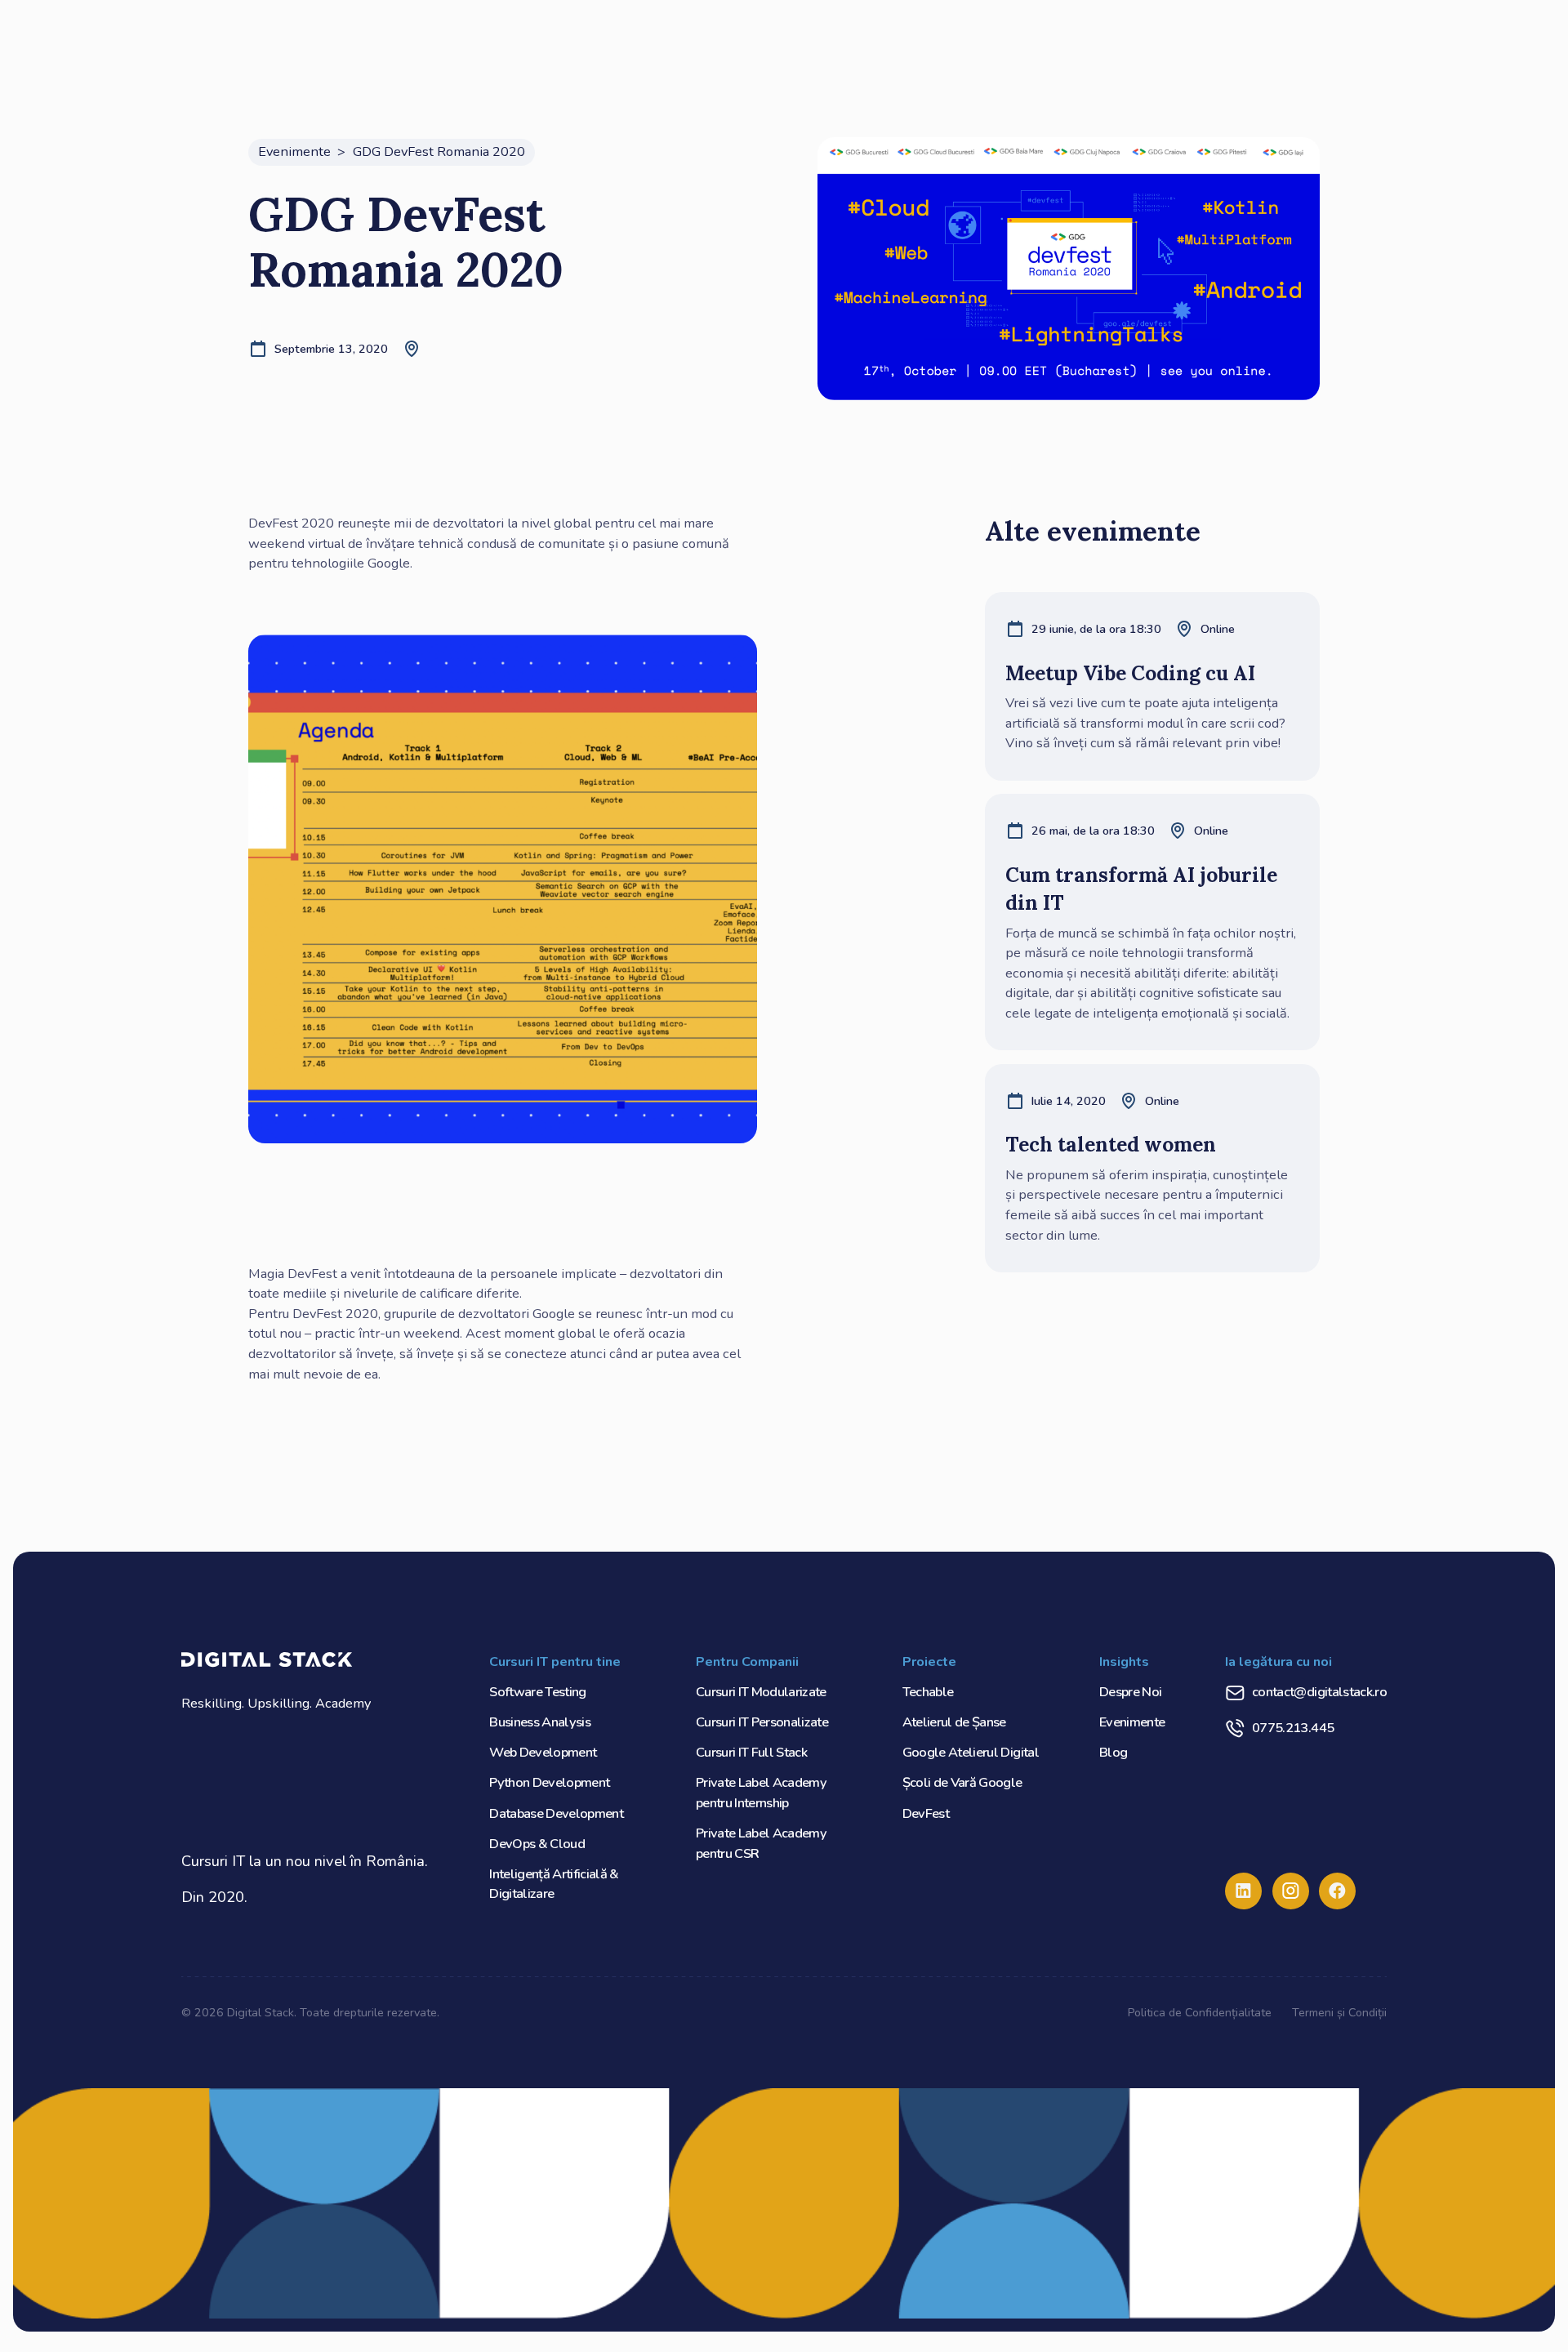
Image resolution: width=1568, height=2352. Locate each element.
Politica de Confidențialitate (1200, 2012)
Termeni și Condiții (1339, 2012)
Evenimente (1132, 1722)
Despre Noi (1130, 1692)
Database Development (556, 1813)
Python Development (549, 1782)
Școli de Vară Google (962, 1782)
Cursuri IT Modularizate (761, 1692)
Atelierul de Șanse (954, 1722)
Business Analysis (540, 1722)
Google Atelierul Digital (971, 1752)
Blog (1113, 1752)
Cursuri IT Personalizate (762, 1722)
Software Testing (538, 1692)
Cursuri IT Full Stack (751, 1752)
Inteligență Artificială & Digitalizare (554, 1884)
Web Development (543, 1752)
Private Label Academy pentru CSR (761, 1843)
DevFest (926, 1813)
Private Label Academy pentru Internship (761, 1793)
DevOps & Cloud (537, 1844)
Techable (928, 1692)
